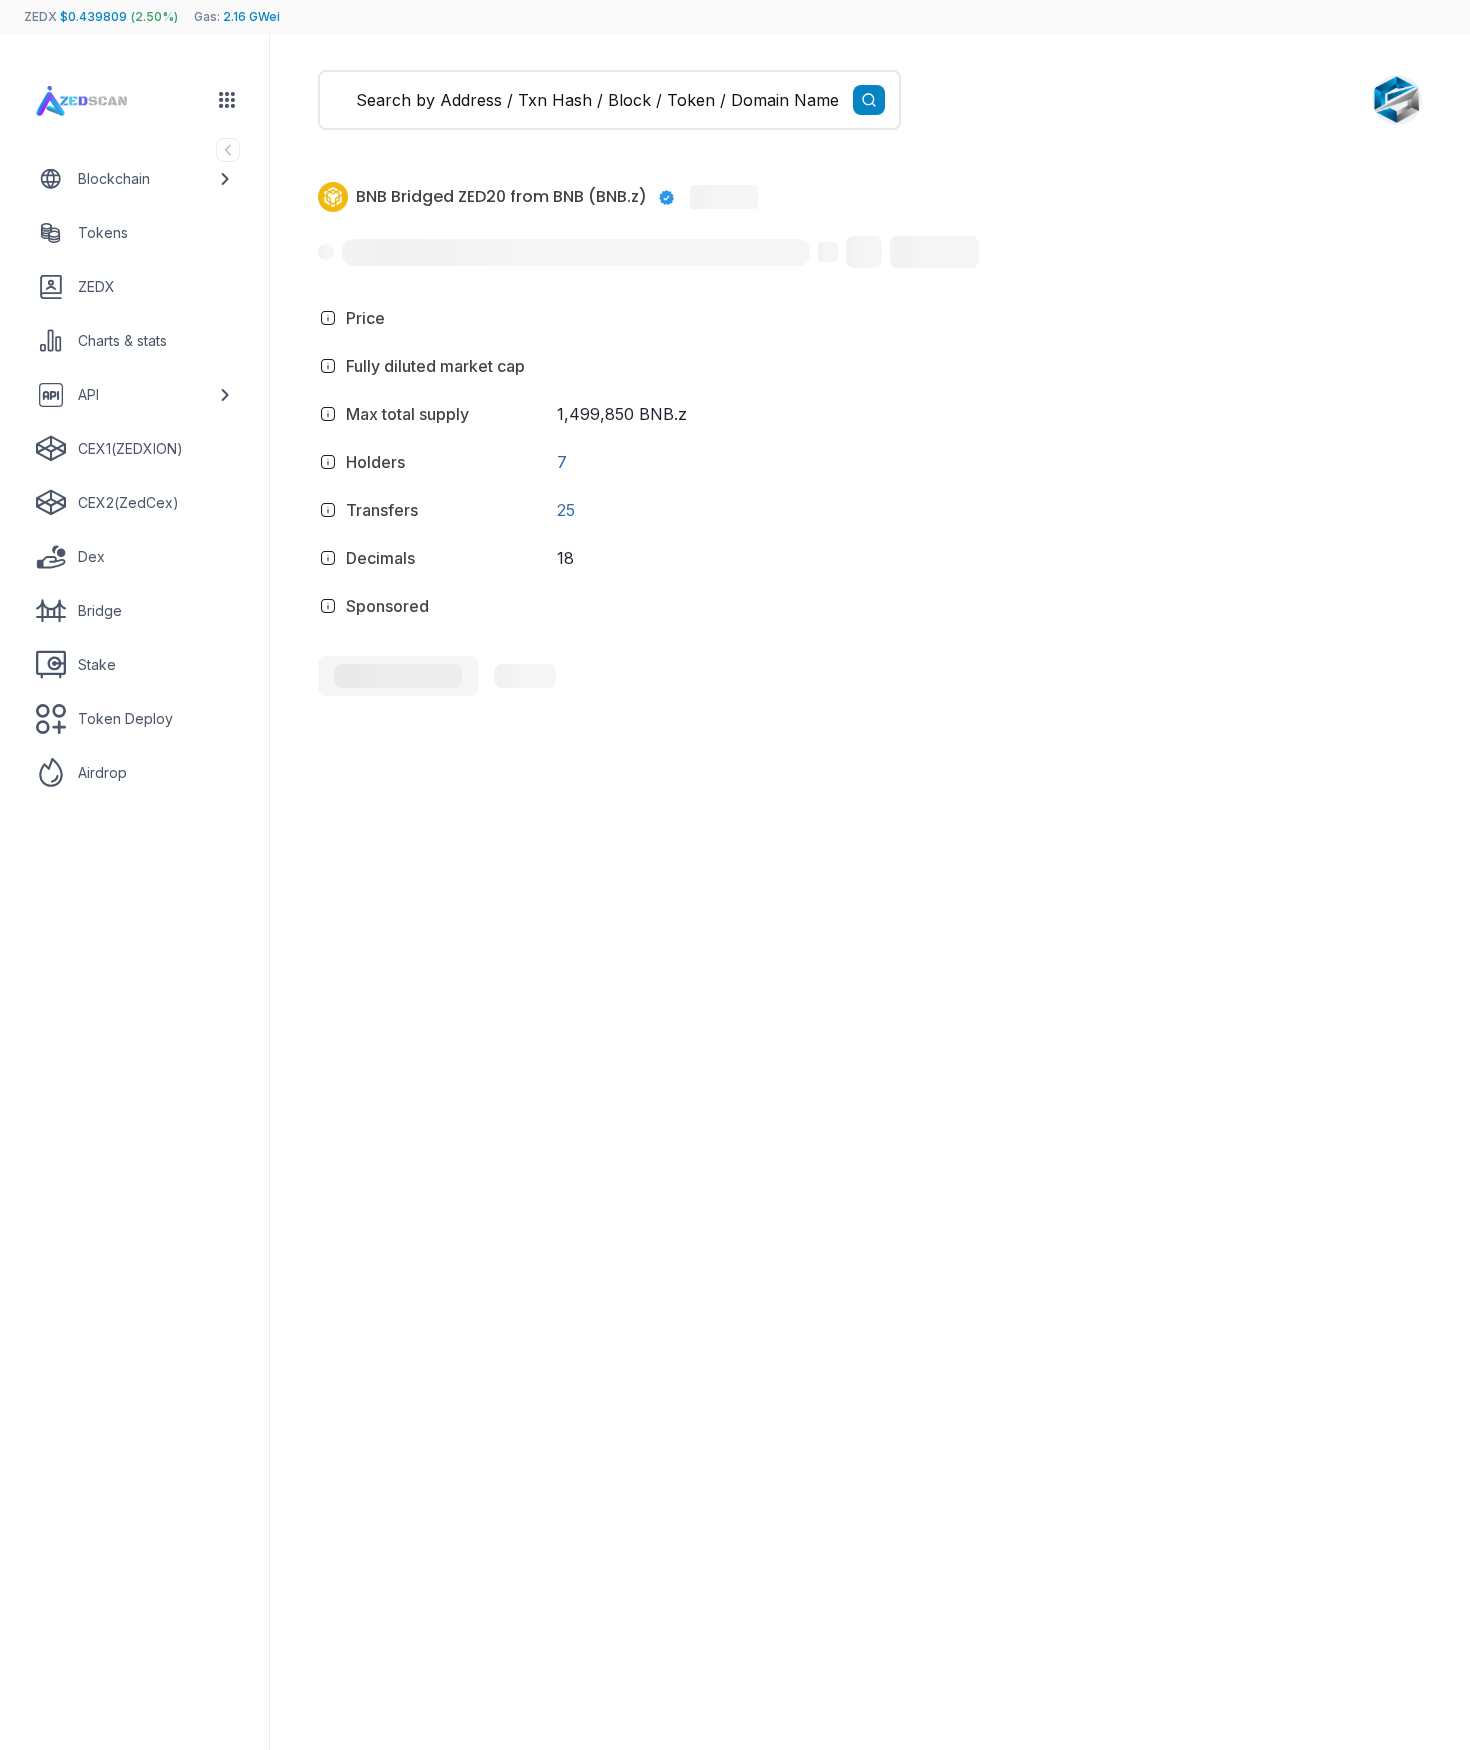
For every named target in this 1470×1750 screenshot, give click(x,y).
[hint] (328, 318)
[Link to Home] (100, 102)
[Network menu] (227, 100)
